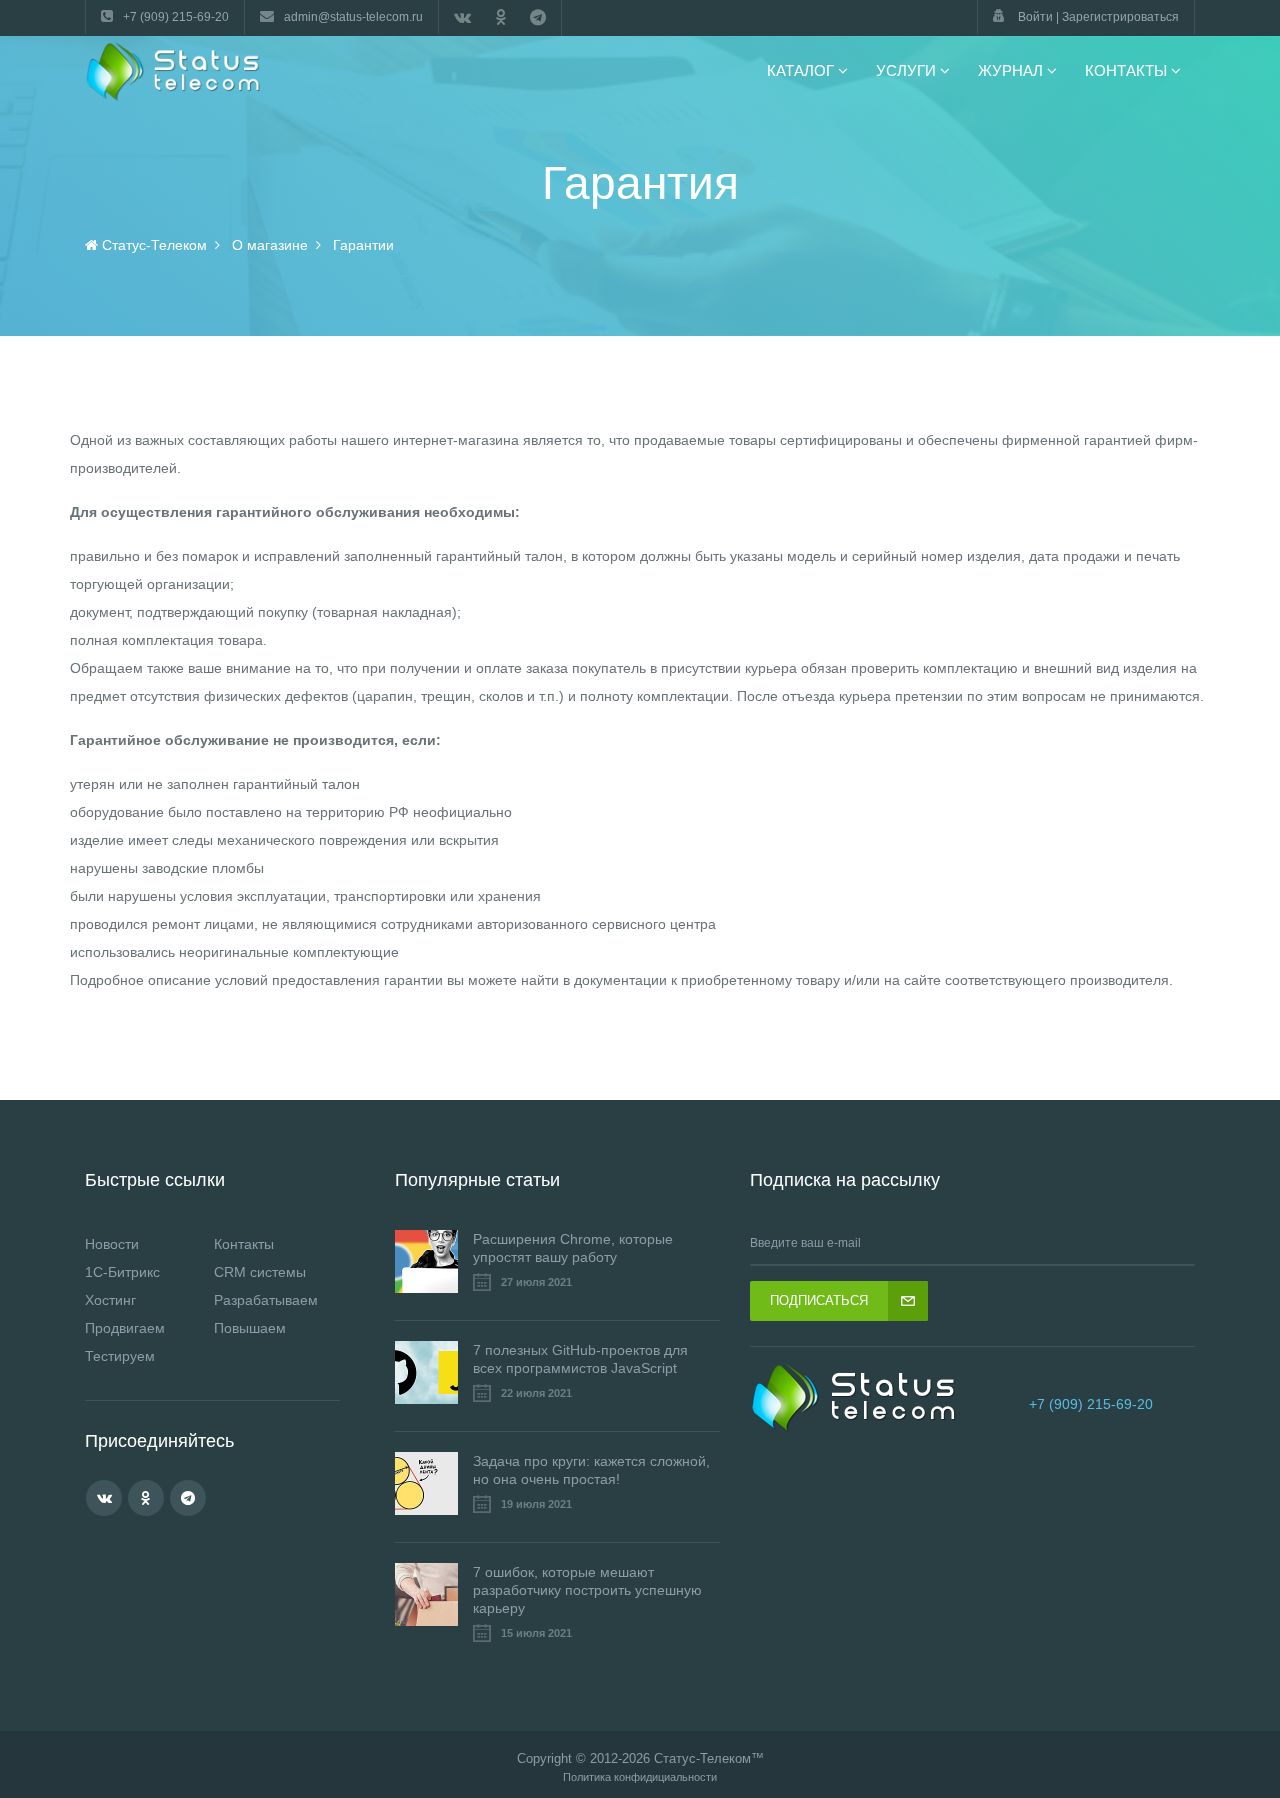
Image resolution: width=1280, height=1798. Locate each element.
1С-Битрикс (122, 1272)
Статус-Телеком (702, 1758)
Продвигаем (125, 1328)
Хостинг (110, 1300)
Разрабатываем (266, 1300)
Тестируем (120, 1356)
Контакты (244, 1244)
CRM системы (260, 1272)
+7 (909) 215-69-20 (1091, 1404)
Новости (112, 1244)
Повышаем (250, 1328)
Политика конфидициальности (640, 1777)
